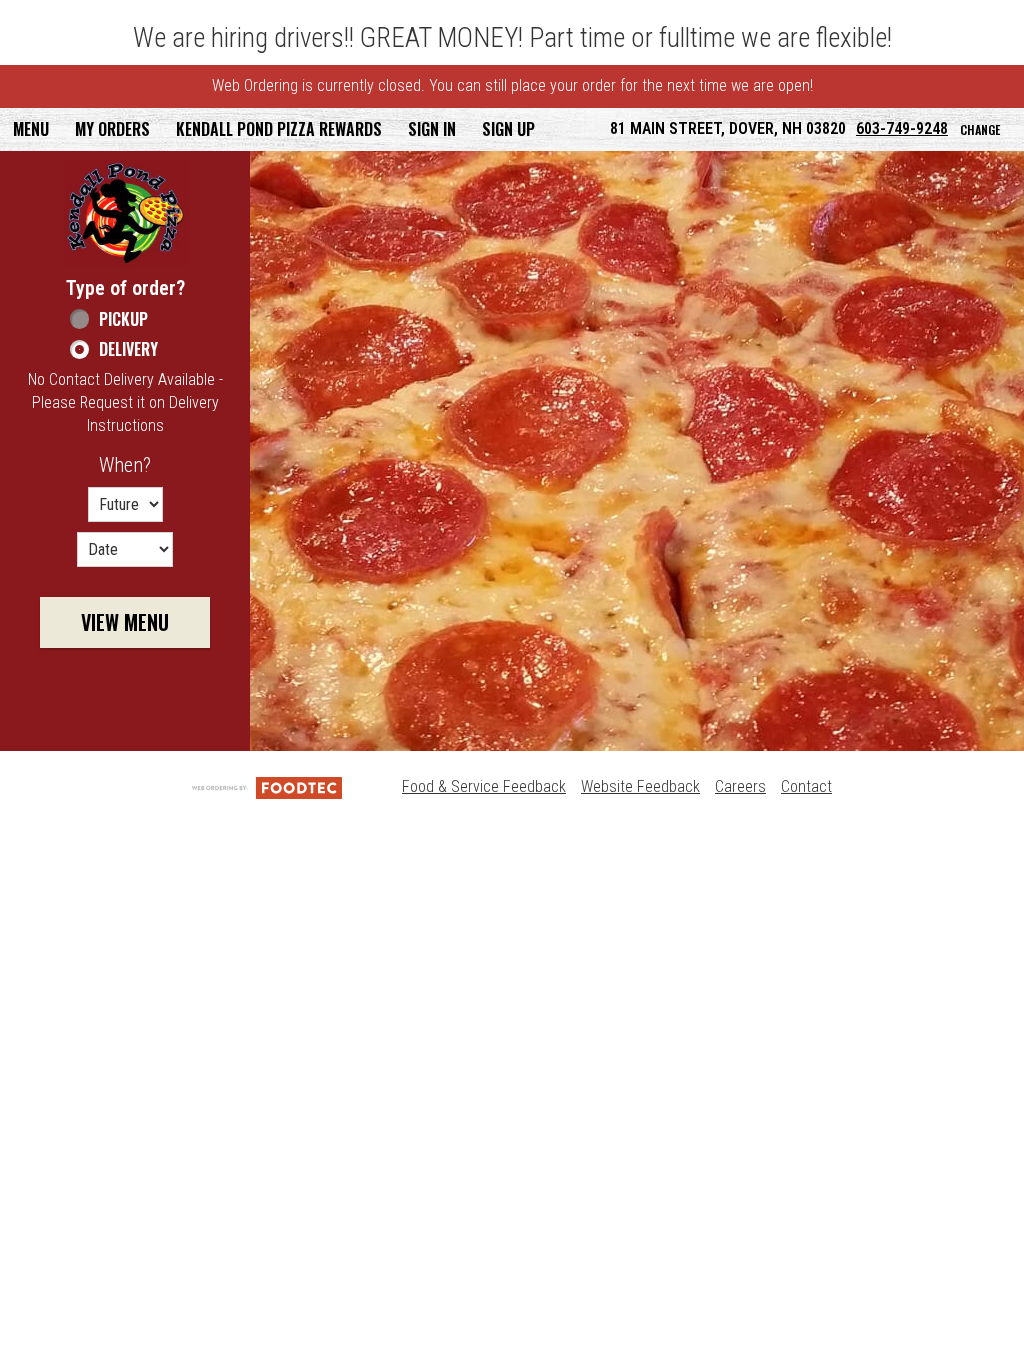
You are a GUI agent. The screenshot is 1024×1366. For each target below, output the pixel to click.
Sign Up (508, 129)
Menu (31, 129)
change (980, 129)
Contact (806, 786)
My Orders (112, 129)
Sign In (432, 129)
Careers (740, 786)
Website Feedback (640, 786)
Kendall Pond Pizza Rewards (279, 129)
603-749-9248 (902, 128)
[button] (126, 213)
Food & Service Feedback (484, 786)
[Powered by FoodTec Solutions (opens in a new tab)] (267, 786)
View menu (125, 622)
